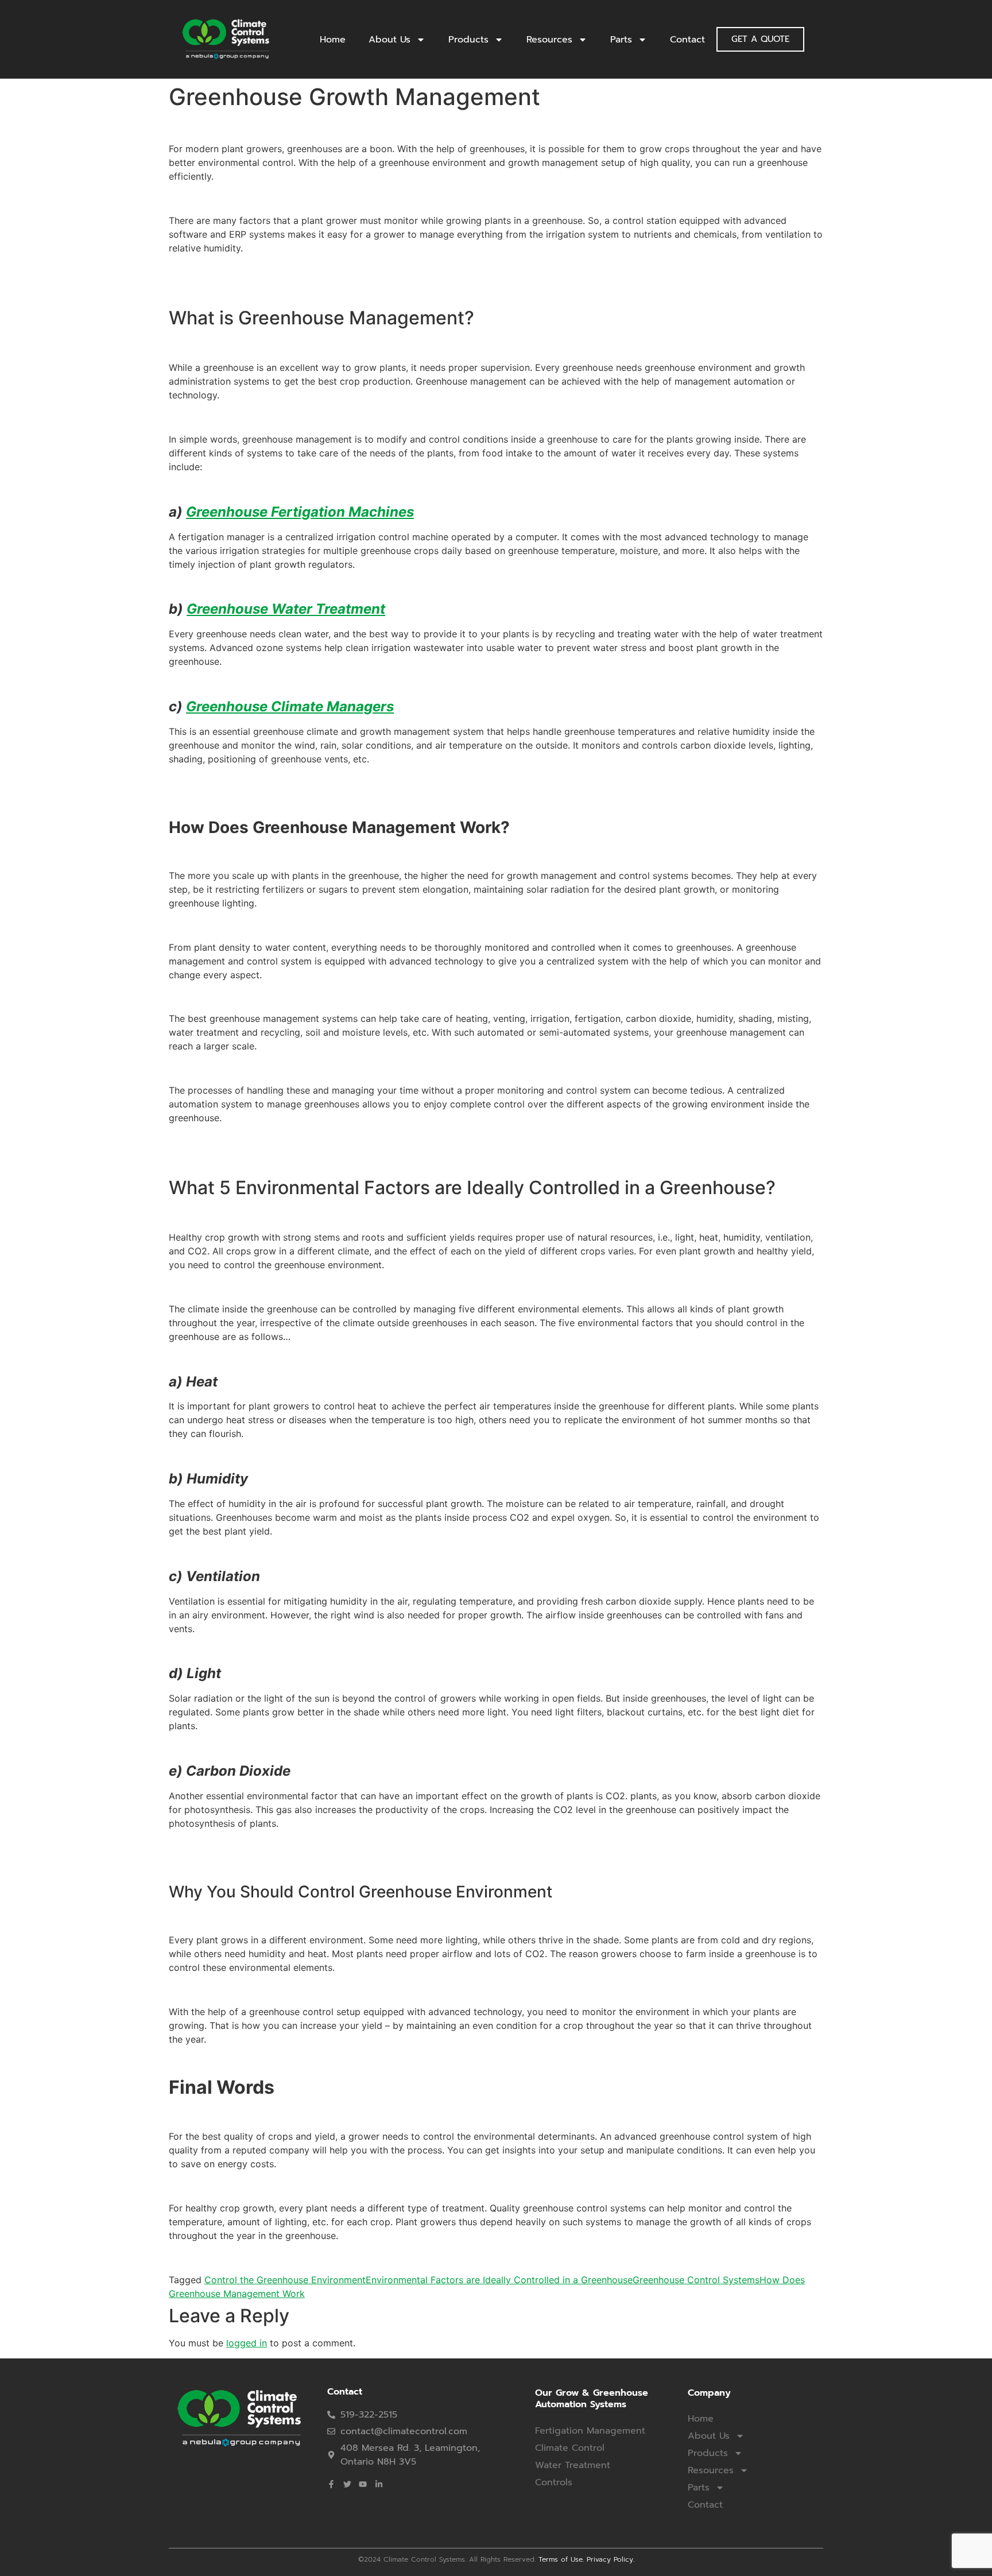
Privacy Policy (610, 2559)
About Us (390, 40)
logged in (247, 2343)
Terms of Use (561, 2559)
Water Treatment (573, 2465)
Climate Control (570, 2448)
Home (333, 40)
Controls (554, 2482)
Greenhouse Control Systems (696, 2280)
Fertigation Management (590, 2431)
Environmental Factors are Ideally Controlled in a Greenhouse (499, 2280)
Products (468, 40)
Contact (687, 40)
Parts (621, 40)
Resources (549, 40)
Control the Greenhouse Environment (285, 2280)
